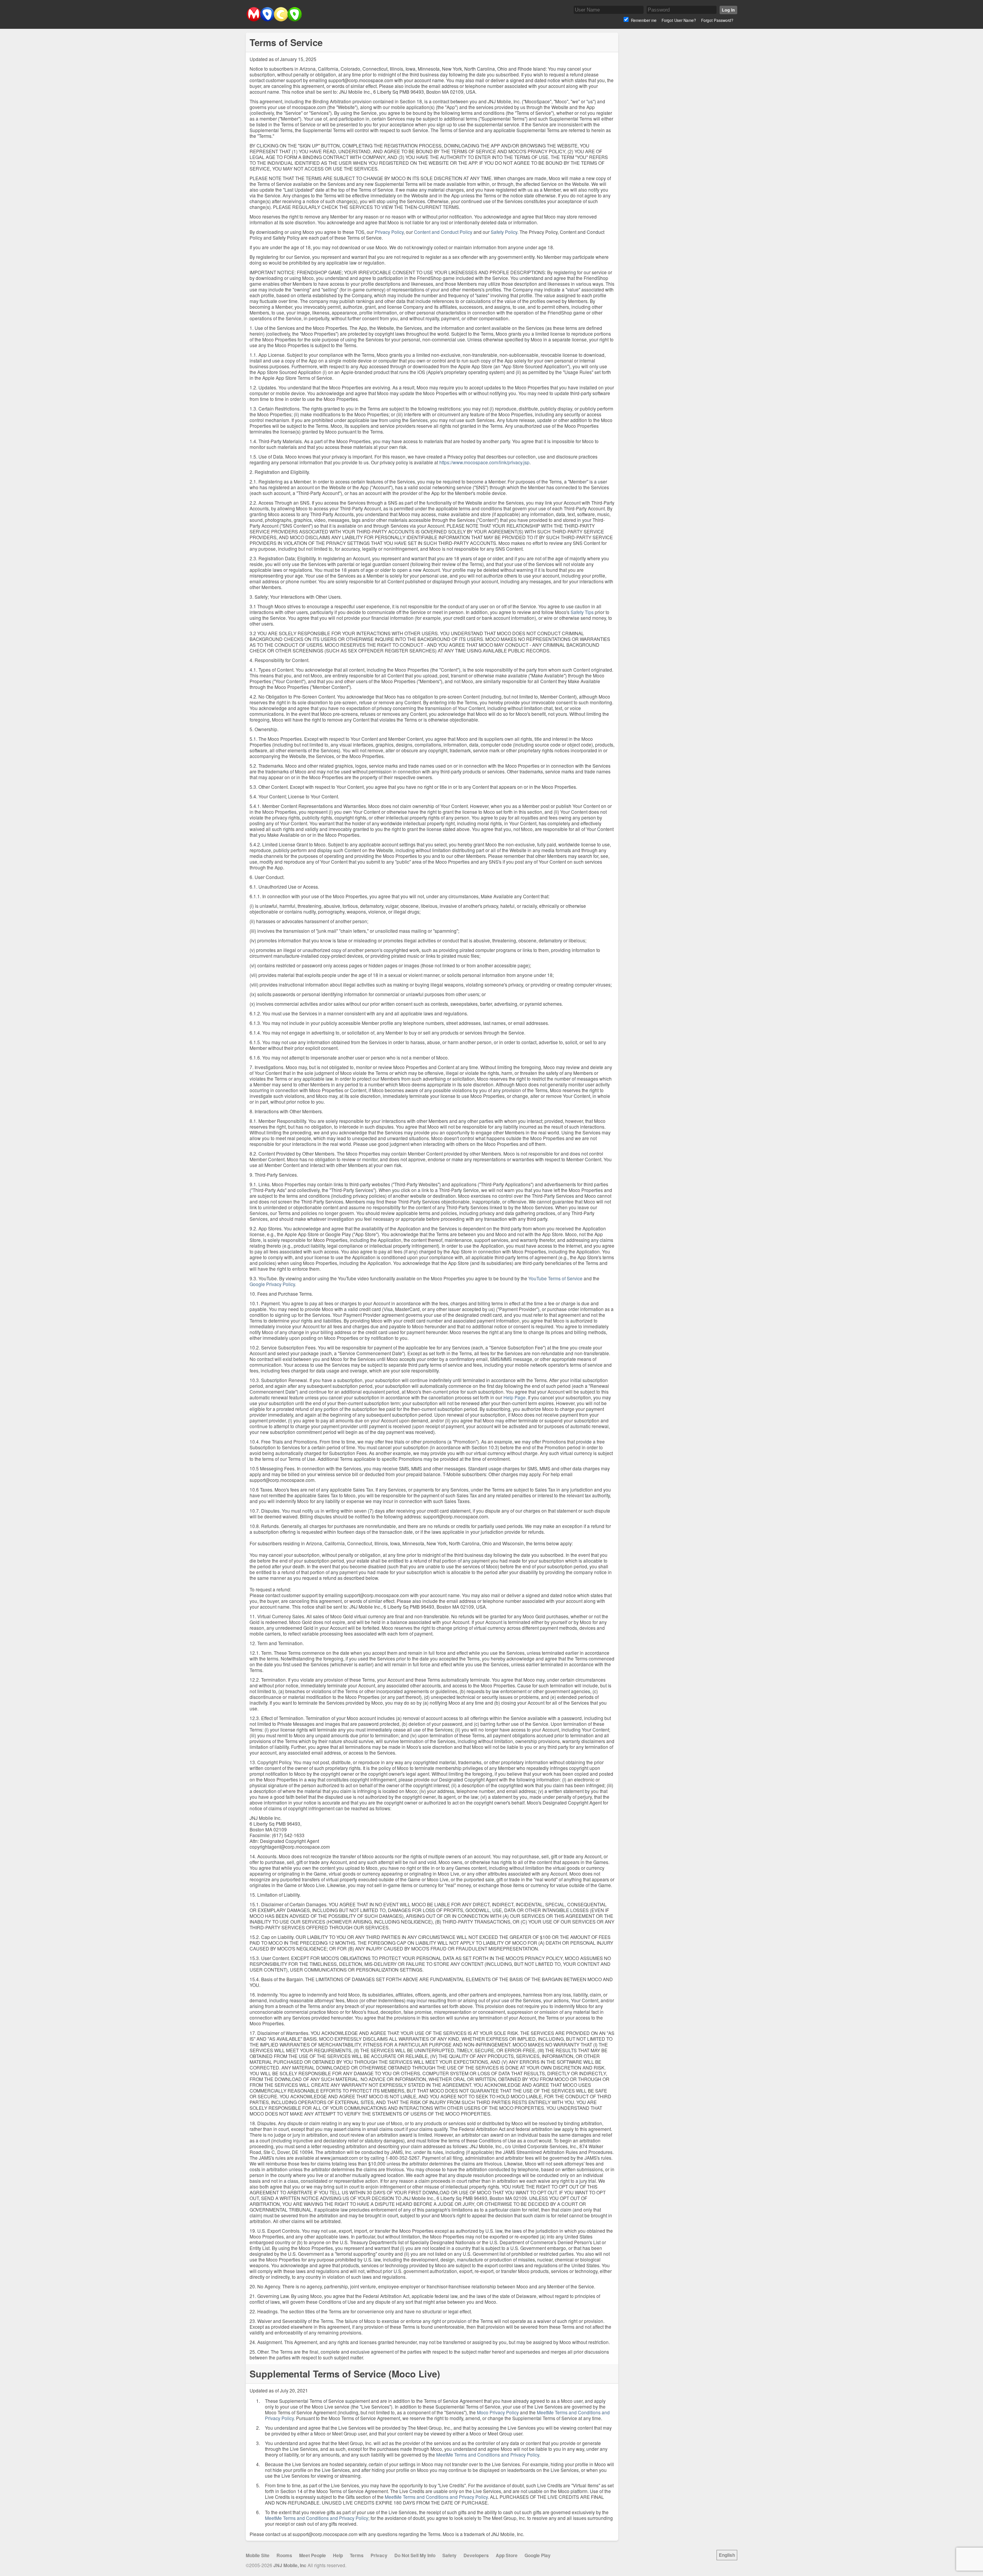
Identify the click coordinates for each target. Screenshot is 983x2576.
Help (338, 2555)
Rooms (284, 2555)
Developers (476, 2555)
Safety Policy (504, 232)
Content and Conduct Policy (443, 232)
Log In (728, 10)
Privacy (379, 2555)
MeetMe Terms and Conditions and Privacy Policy (488, 2454)
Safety (449, 2555)
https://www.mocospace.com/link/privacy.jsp (484, 462)
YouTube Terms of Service (555, 1278)
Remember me (644, 20)
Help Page (515, 1397)
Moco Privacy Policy (498, 2412)
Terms (357, 2555)
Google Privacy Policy (272, 1284)
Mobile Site (258, 2555)
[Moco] (274, 20)
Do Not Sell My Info (415, 2555)
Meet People (313, 2555)
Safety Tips (582, 612)
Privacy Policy (389, 232)
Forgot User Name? (679, 20)
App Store (507, 2555)
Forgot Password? (717, 20)
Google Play (538, 2555)
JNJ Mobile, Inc (290, 2565)
